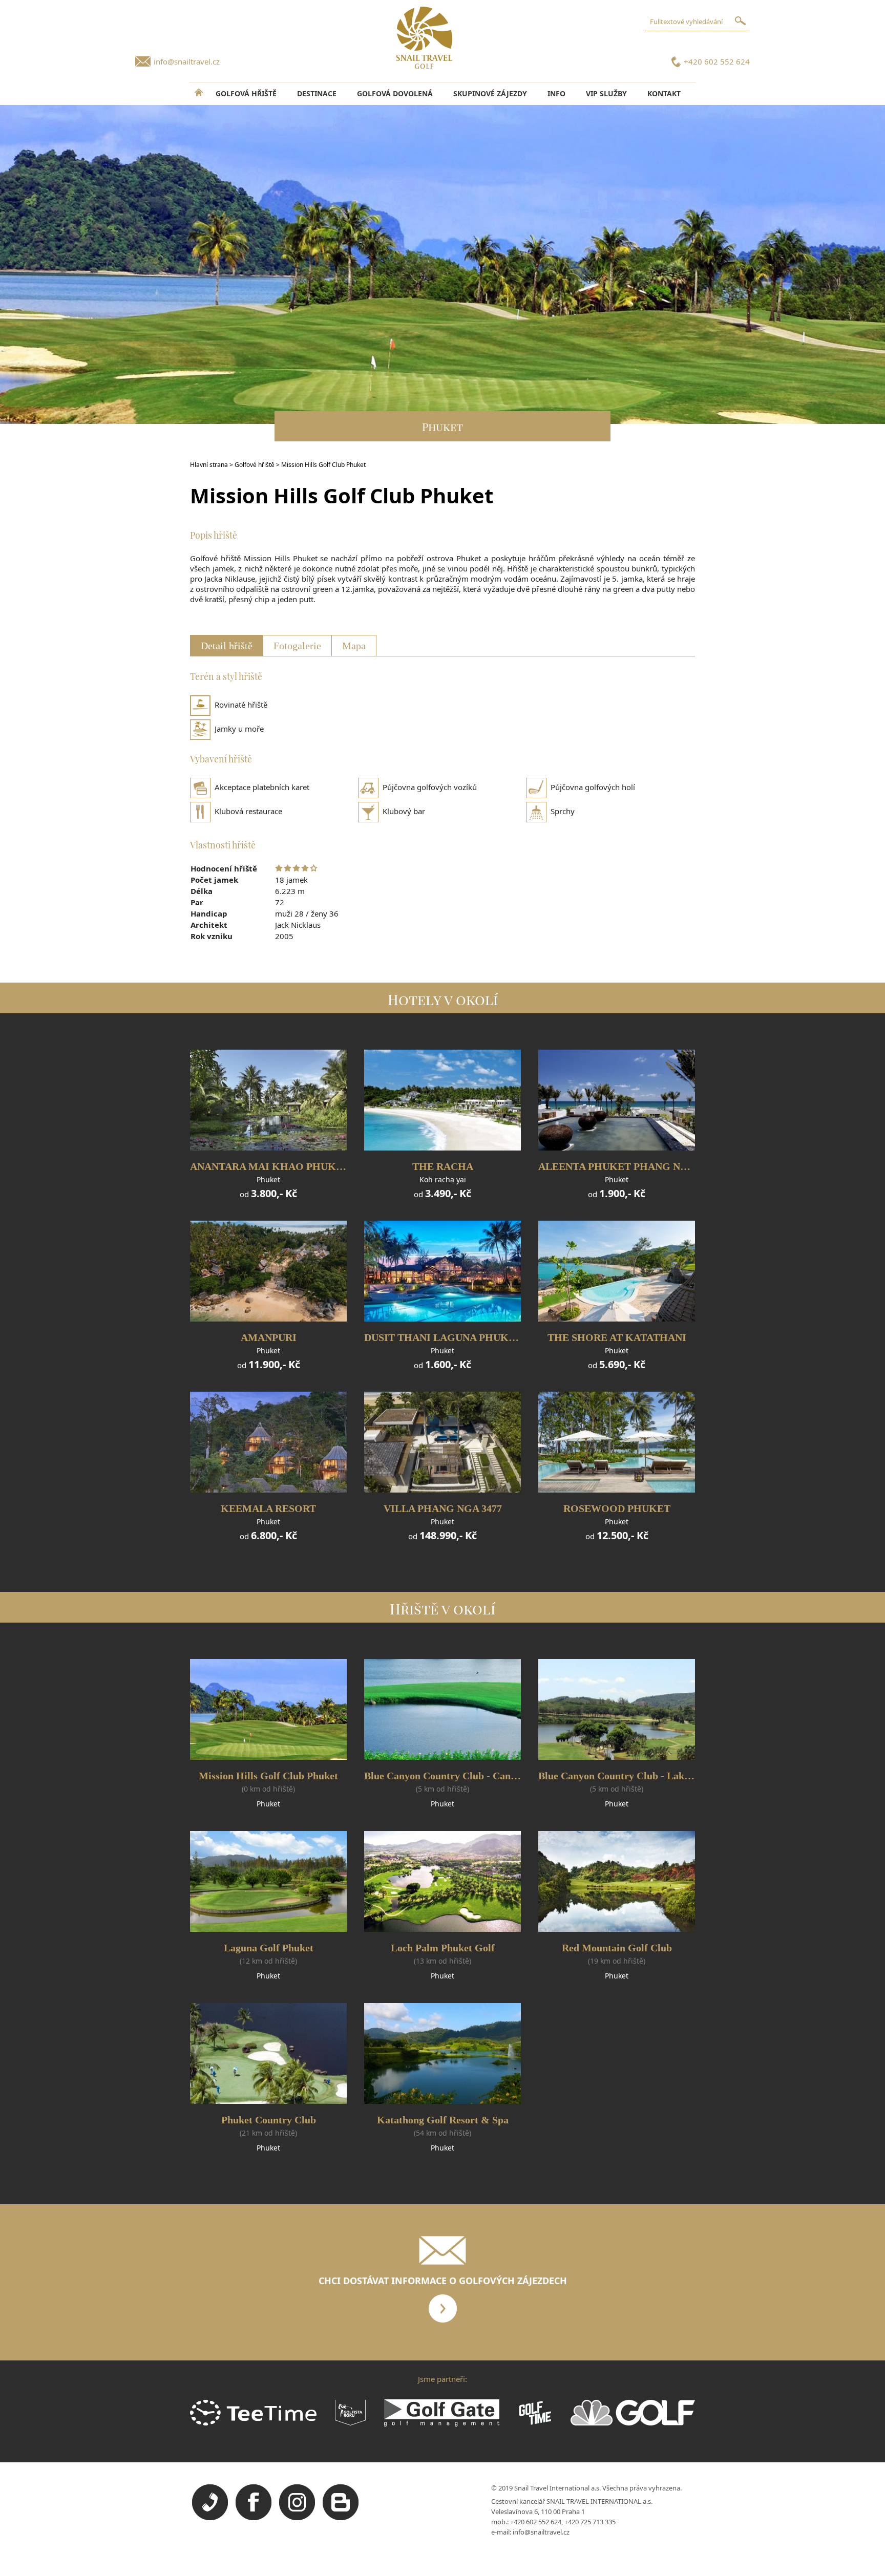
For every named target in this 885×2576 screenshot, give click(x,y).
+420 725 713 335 (590, 2522)
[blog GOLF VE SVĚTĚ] (341, 2518)
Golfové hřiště (255, 465)
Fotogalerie (297, 646)
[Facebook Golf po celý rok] (254, 2518)
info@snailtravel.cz (187, 61)
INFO (556, 93)
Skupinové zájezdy (490, 93)
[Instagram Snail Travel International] (297, 2518)
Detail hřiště (227, 646)
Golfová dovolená (395, 93)
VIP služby (606, 93)
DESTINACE (317, 93)
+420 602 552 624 (717, 61)
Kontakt (664, 93)
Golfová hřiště (246, 93)
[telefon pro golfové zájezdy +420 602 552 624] (210, 2518)
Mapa (354, 646)
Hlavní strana (209, 465)
